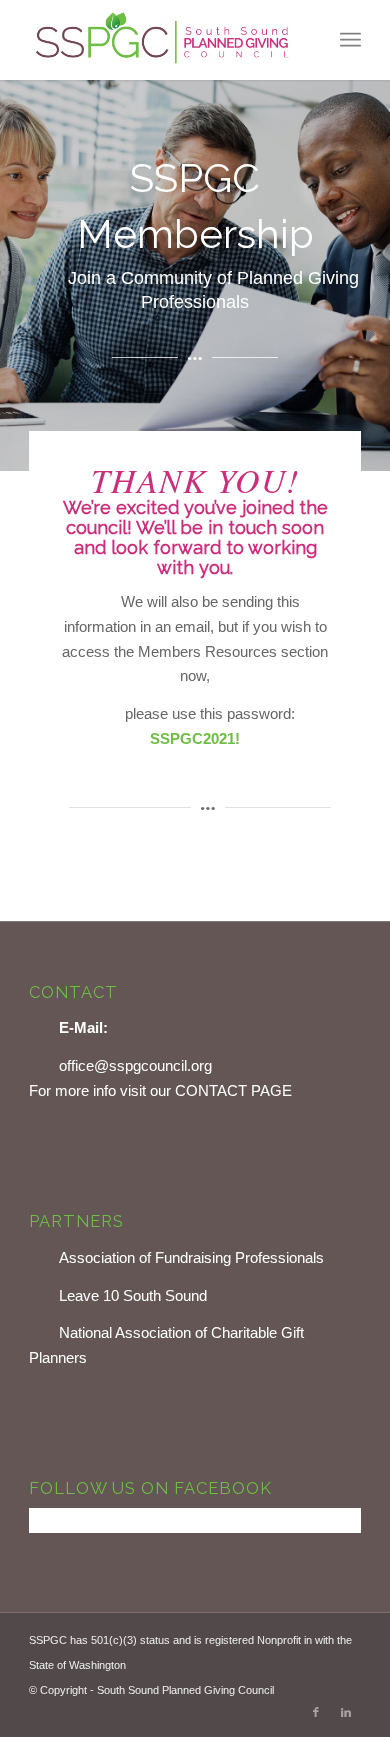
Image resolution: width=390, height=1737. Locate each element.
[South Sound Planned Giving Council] (161, 40)
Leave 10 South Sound (133, 1295)
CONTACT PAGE (233, 1090)
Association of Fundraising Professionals (191, 1257)
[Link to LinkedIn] (346, 1712)
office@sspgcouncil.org (135, 1065)
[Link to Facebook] (316, 1712)
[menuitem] (350, 40)
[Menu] (350, 40)
